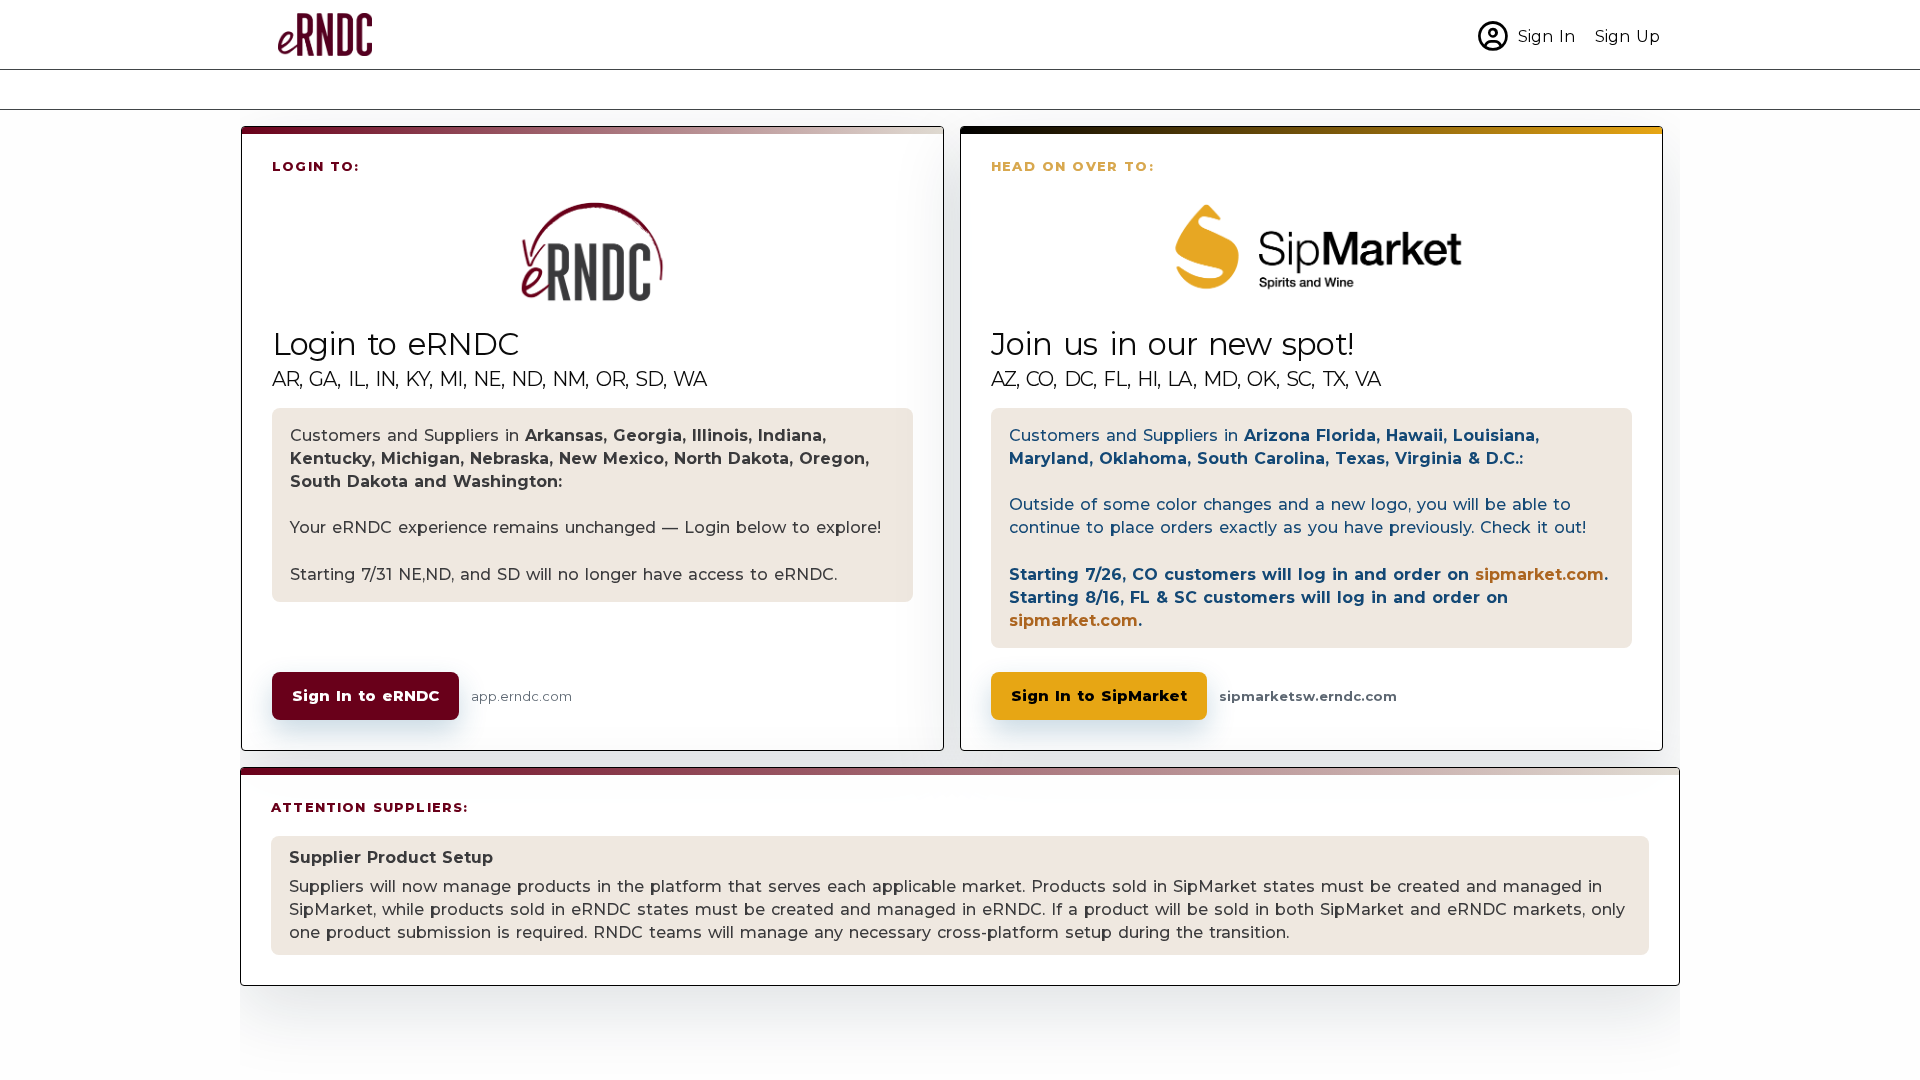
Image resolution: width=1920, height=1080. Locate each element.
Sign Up (1627, 36)
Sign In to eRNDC (365, 695)
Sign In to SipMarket (1099, 695)
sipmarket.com (1539, 574)
